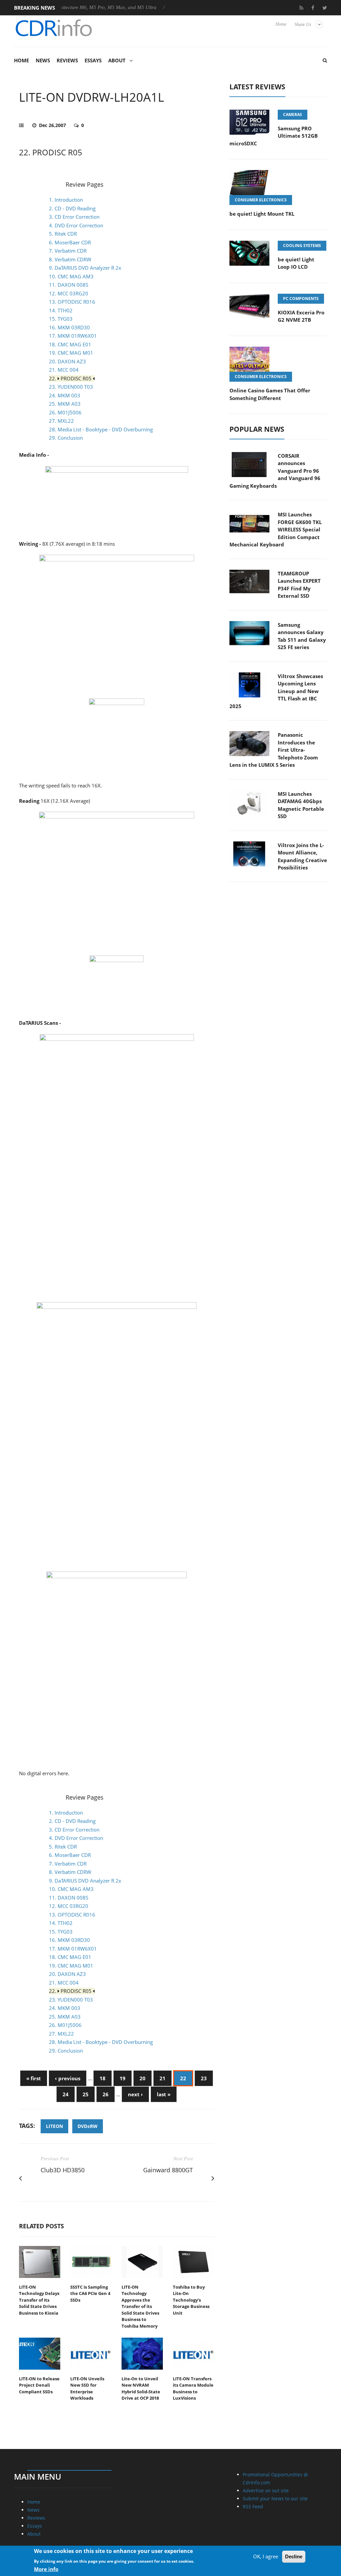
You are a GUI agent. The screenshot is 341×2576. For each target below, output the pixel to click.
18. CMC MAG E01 (70, 344)
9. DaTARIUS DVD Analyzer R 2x (85, 268)
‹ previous (68, 2078)
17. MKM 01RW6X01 (73, 336)
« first (34, 2078)
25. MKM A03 (65, 404)
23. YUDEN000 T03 (71, 387)
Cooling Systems (302, 246)
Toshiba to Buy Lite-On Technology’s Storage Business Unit (191, 2300)
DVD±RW (88, 2126)
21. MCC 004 (64, 370)
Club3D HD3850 (63, 2170)
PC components (301, 299)
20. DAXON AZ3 (67, 361)
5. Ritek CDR (63, 234)
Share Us (303, 25)
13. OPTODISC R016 (72, 302)
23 (204, 2078)
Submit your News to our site (275, 2498)
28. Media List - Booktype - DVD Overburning (101, 429)
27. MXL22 (61, 421)
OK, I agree (266, 2556)
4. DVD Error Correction (76, 225)
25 (86, 2094)
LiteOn (54, 2126)
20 (143, 2078)
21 (163, 2078)
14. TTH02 (61, 310)
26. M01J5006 (65, 412)
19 (123, 2078)
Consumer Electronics (261, 200)
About (117, 60)
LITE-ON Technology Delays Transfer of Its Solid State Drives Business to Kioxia (39, 2300)
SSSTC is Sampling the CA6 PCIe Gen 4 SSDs (90, 2293)
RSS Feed (253, 2506)
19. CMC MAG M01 (71, 353)
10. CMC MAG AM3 (71, 276)
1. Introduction (66, 200)
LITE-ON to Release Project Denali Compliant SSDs (39, 2385)
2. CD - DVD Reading (72, 208)
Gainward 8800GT (168, 2170)
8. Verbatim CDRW (70, 259)
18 (103, 2078)
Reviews (67, 60)
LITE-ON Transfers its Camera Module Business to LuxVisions (193, 2388)
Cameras (293, 115)
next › (135, 2094)
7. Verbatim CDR (68, 251)
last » (164, 2094)
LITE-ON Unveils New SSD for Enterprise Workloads (87, 2388)
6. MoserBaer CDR (70, 242)
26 (106, 2094)
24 (66, 2094)
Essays (93, 60)
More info (46, 2569)
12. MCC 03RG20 (69, 293)
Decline (294, 2556)
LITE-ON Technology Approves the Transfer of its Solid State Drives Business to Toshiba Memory (140, 2306)
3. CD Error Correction (74, 217)
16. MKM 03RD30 (69, 327)
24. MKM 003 (65, 395)
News (43, 60)
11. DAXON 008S (69, 285)
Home (281, 24)
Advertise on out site (266, 2490)
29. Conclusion (66, 438)
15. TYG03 (61, 319)
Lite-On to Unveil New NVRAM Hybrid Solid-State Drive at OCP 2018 (141, 2388)
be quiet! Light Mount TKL (262, 214)
